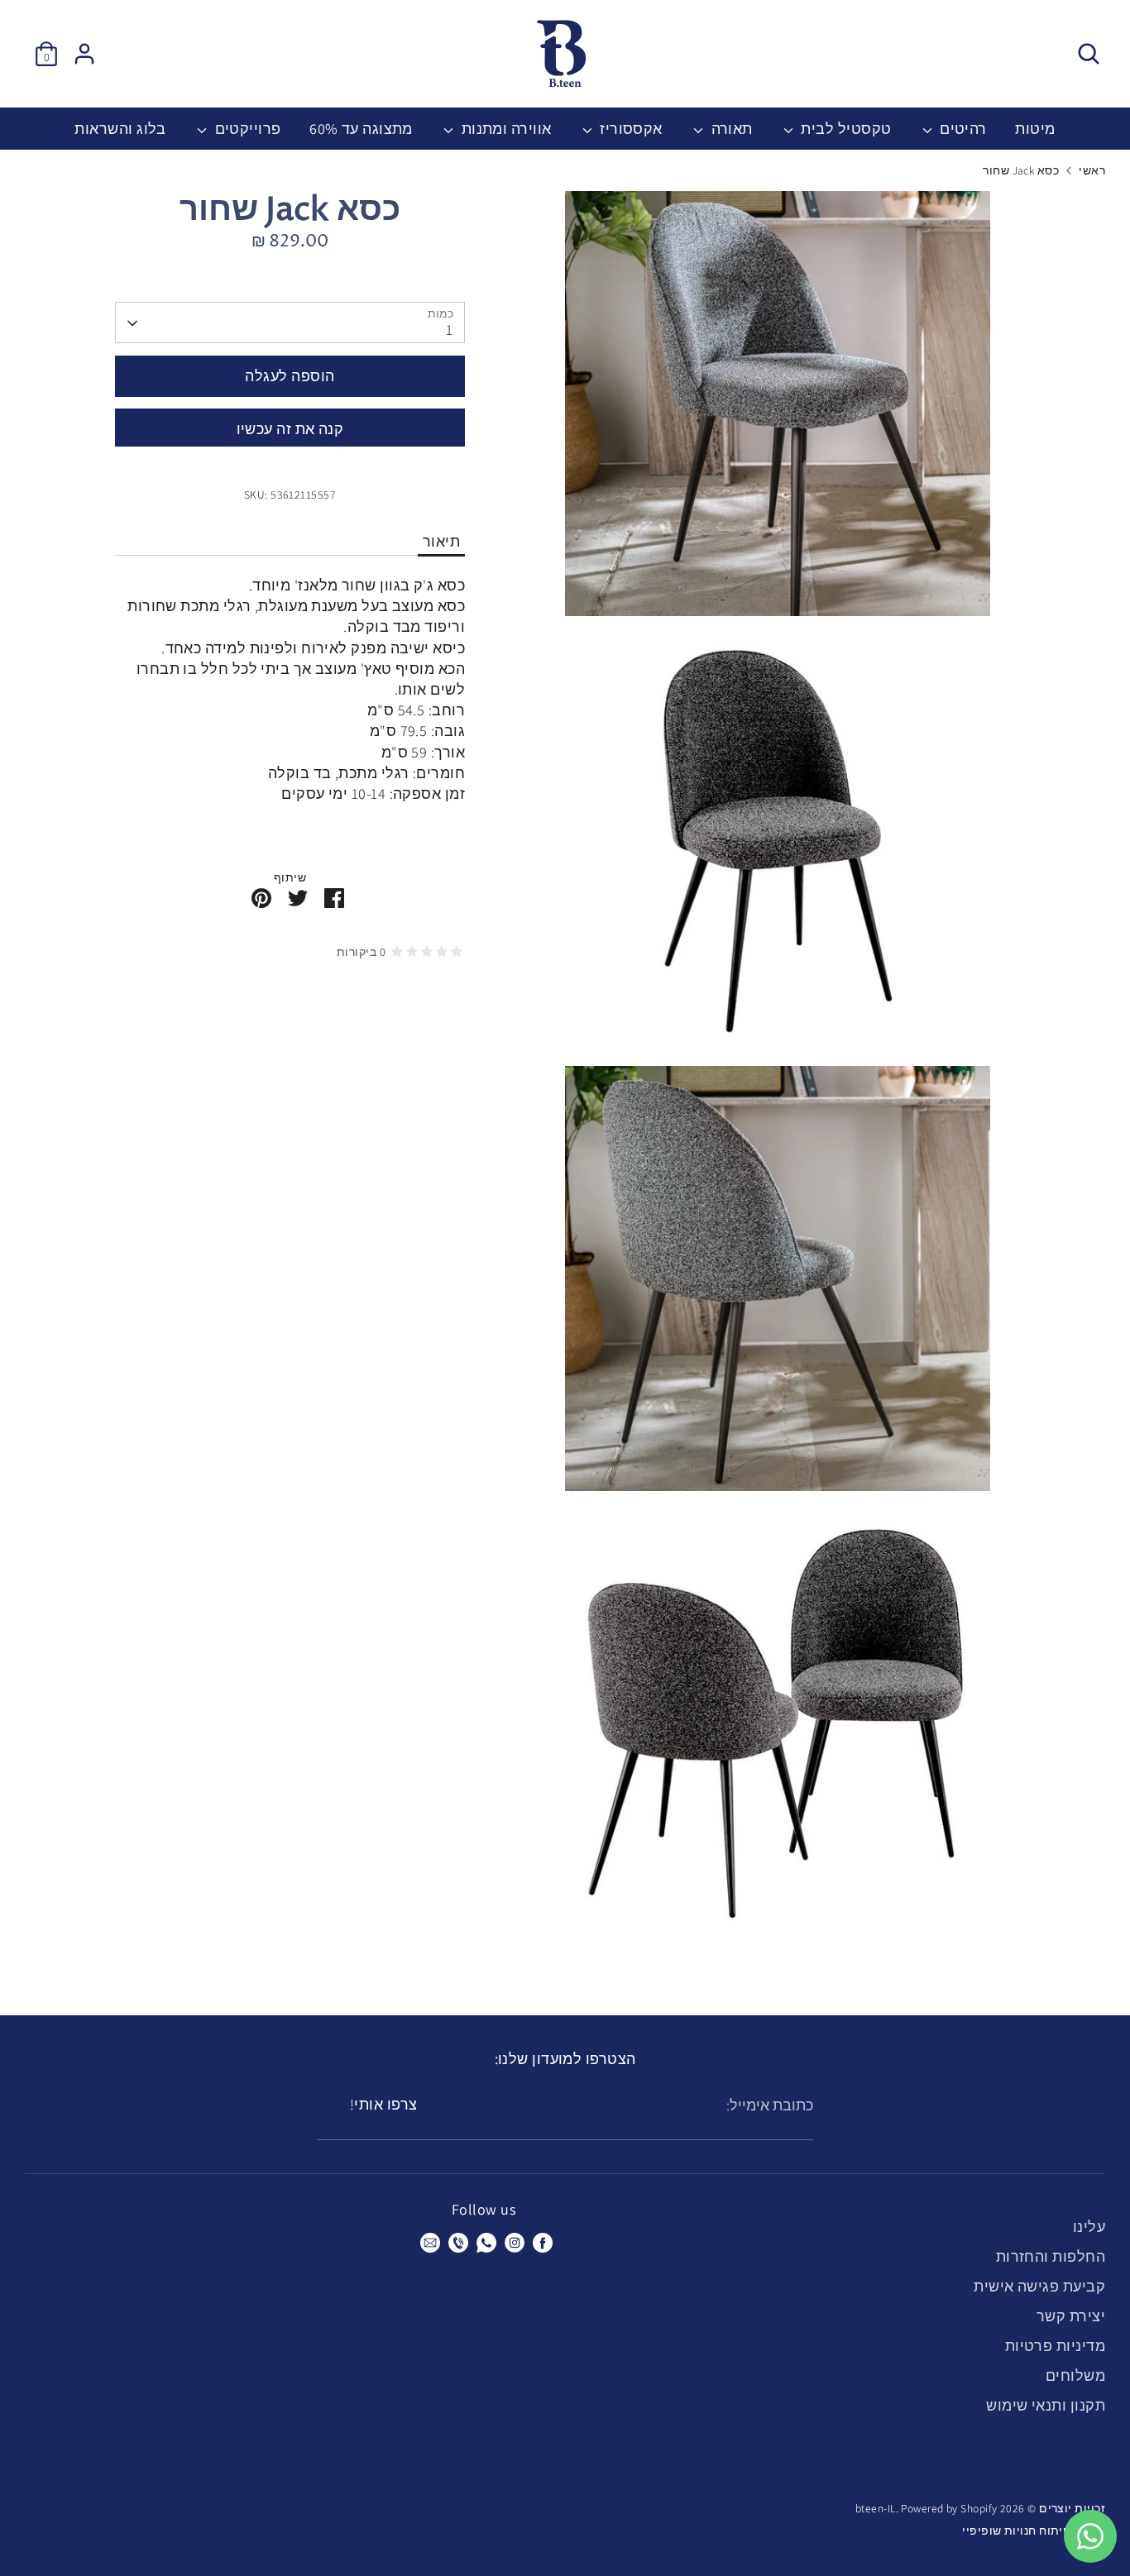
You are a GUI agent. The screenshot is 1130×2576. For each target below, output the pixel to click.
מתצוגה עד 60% (361, 129)
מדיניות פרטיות (1055, 2346)
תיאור (441, 542)
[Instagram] (515, 2243)
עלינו (1089, 2227)
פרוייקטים (246, 129)
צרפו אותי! (384, 2104)
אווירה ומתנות (504, 129)
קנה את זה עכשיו (290, 429)
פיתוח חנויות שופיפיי (1016, 2531)
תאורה (730, 129)
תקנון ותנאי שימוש (1046, 2405)
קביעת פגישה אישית (1039, 2286)
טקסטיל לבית (844, 129)
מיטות (1035, 129)
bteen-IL (876, 2508)
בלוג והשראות (120, 129)
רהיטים (962, 129)
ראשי (1092, 170)
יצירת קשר (1071, 2316)
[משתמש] (84, 54)
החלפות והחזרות (1051, 2256)
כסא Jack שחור (1021, 170)
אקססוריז (630, 129)
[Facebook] (543, 2243)
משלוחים (1075, 2375)
